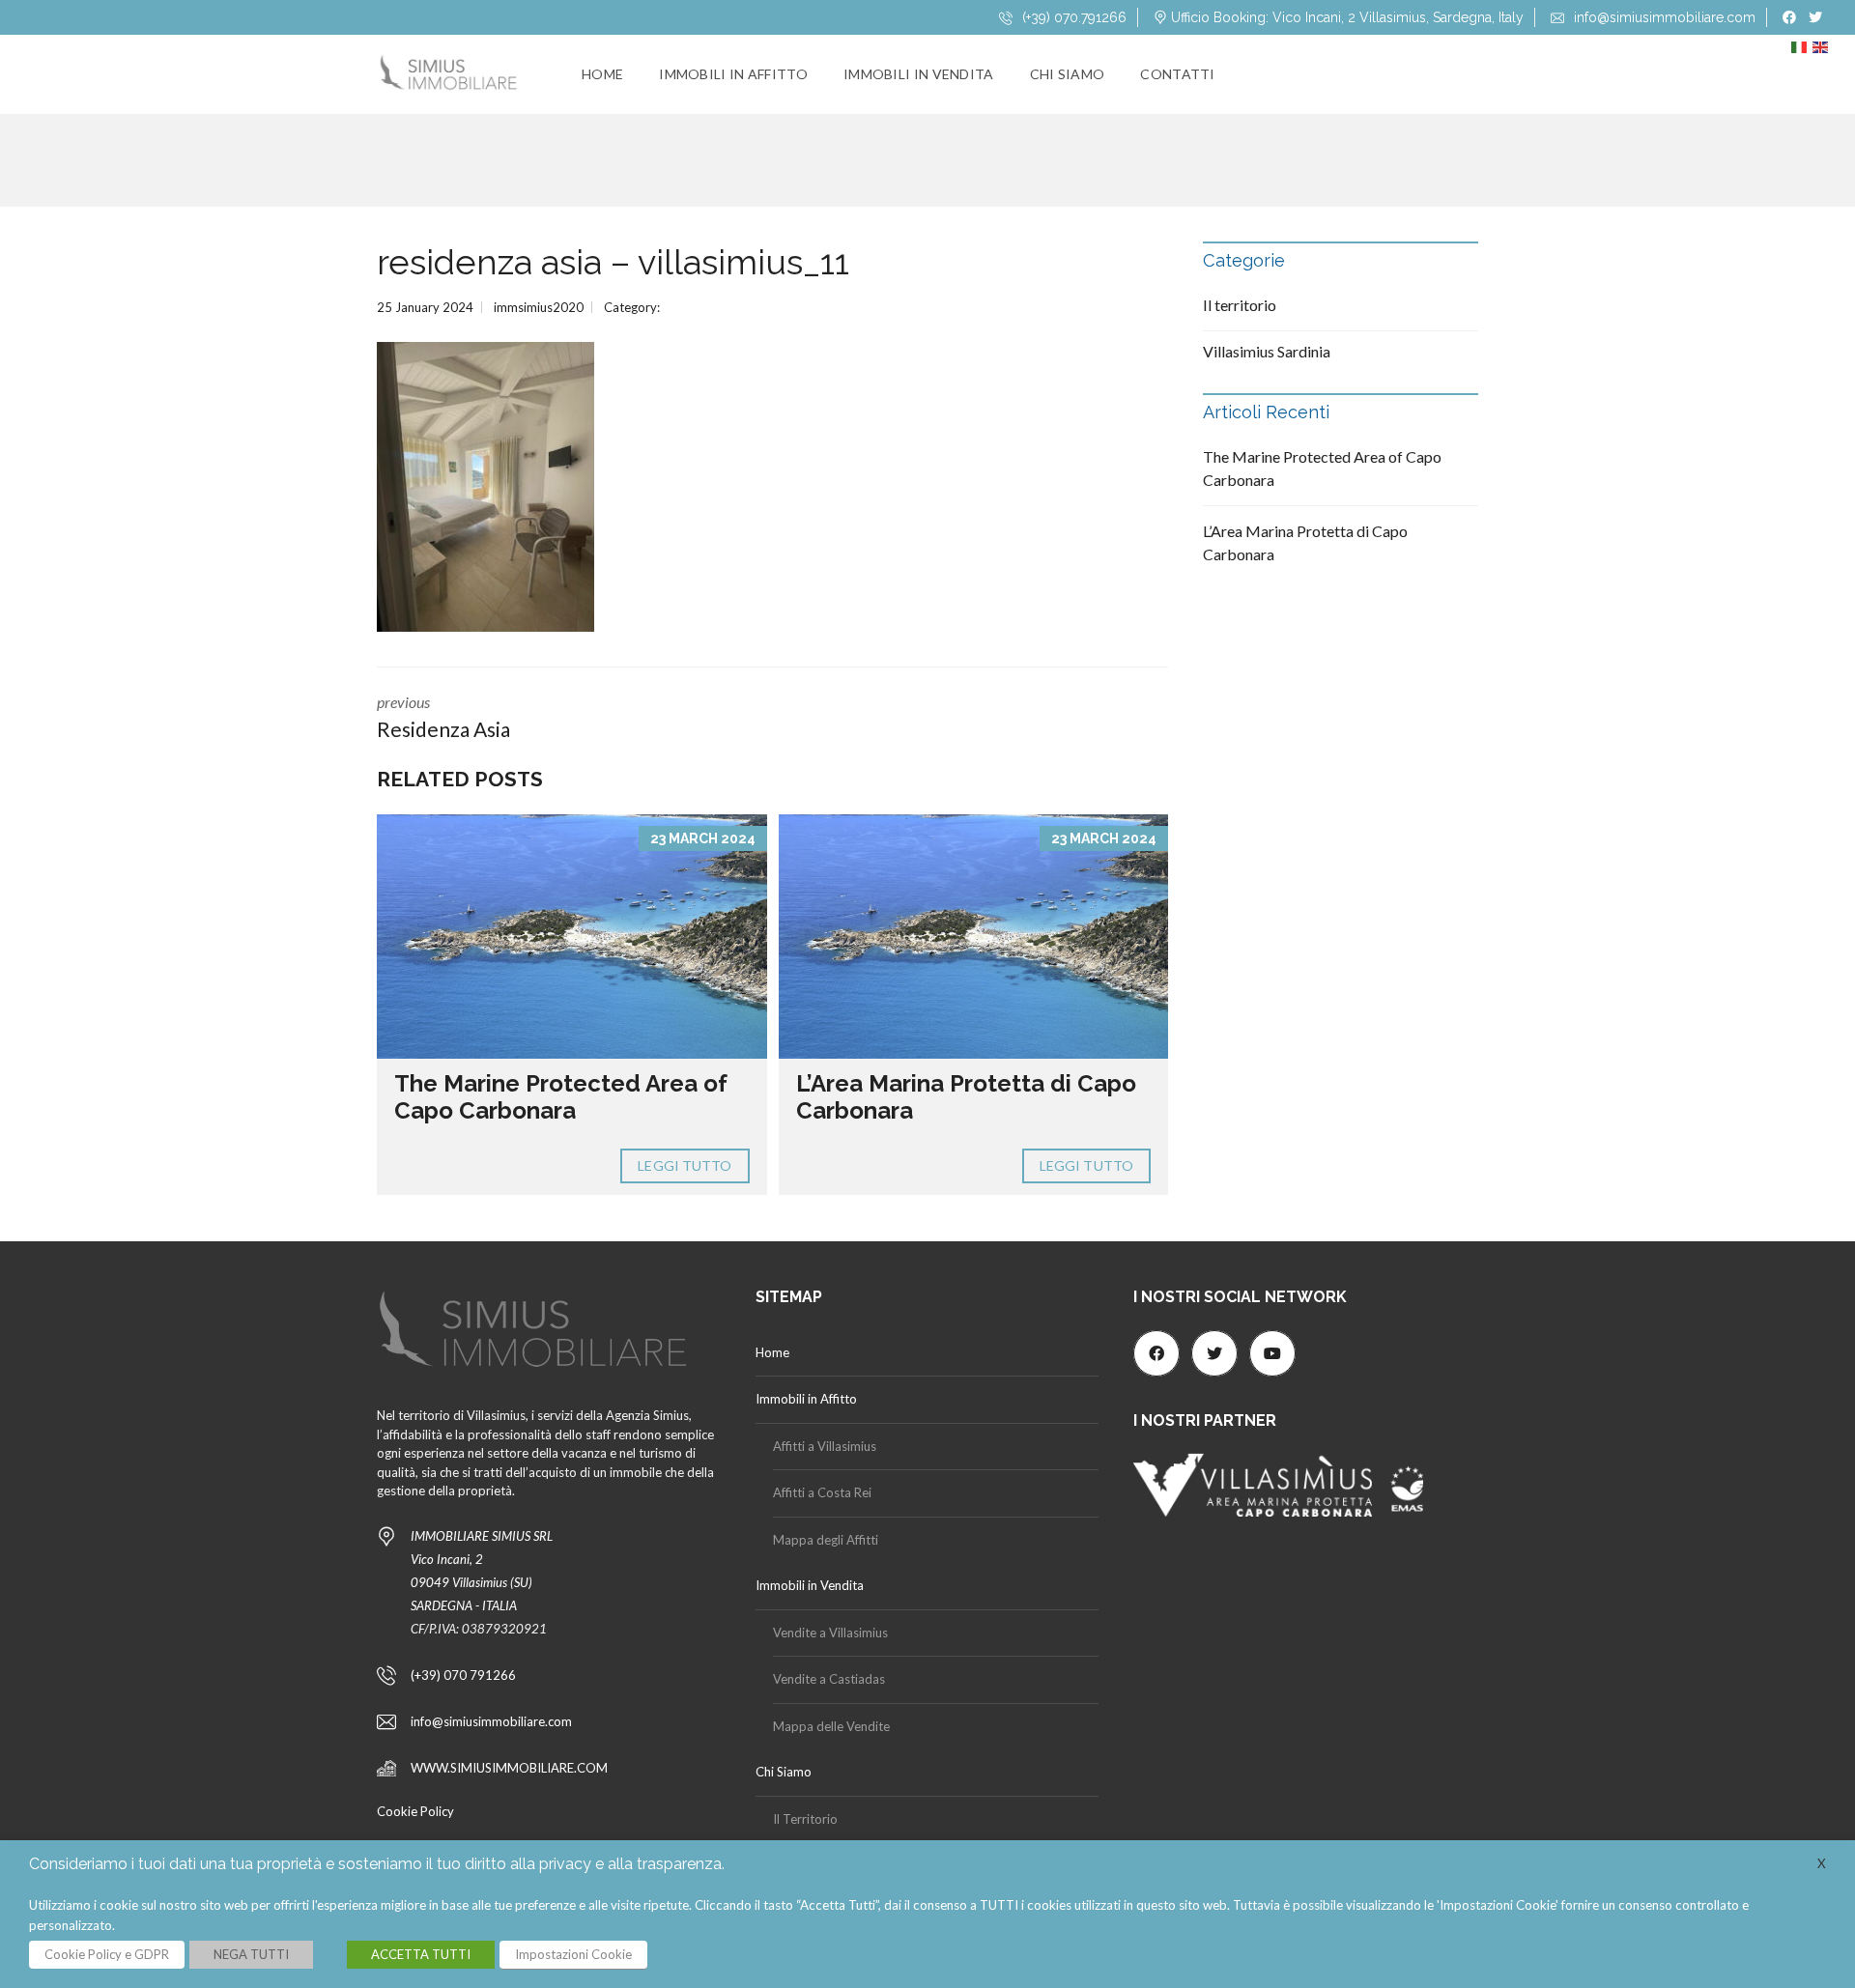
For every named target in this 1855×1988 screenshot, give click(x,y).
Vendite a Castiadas (829, 1679)
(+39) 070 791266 (463, 1675)
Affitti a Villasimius (825, 1446)
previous (443, 717)
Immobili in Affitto (733, 74)
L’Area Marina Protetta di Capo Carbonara (966, 1097)
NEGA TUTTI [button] (251, 1954)
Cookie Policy (415, 1811)
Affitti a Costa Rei (822, 1492)
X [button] (1822, 1863)
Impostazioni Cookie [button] (573, 1954)
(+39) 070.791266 (1072, 17)
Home (602, 74)
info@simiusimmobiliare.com (1663, 17)
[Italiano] (1802, 52)
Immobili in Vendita (919, 74)
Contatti (1177, 74)
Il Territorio (805, 1819)
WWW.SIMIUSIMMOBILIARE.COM (509, 1768)
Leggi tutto (685, 1165)
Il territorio (1240, 305)
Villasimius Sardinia (1267, 351)
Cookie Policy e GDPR (107, 1954)
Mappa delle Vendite (831, 1726)
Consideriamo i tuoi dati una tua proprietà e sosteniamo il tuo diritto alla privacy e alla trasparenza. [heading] (377, 1864)
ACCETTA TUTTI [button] (421, 1954)
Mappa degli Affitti (826, 1540)
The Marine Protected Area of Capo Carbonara (561, 1097)
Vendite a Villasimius (830, 1633)
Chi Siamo (1068, 74)
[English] (1823, 52)
